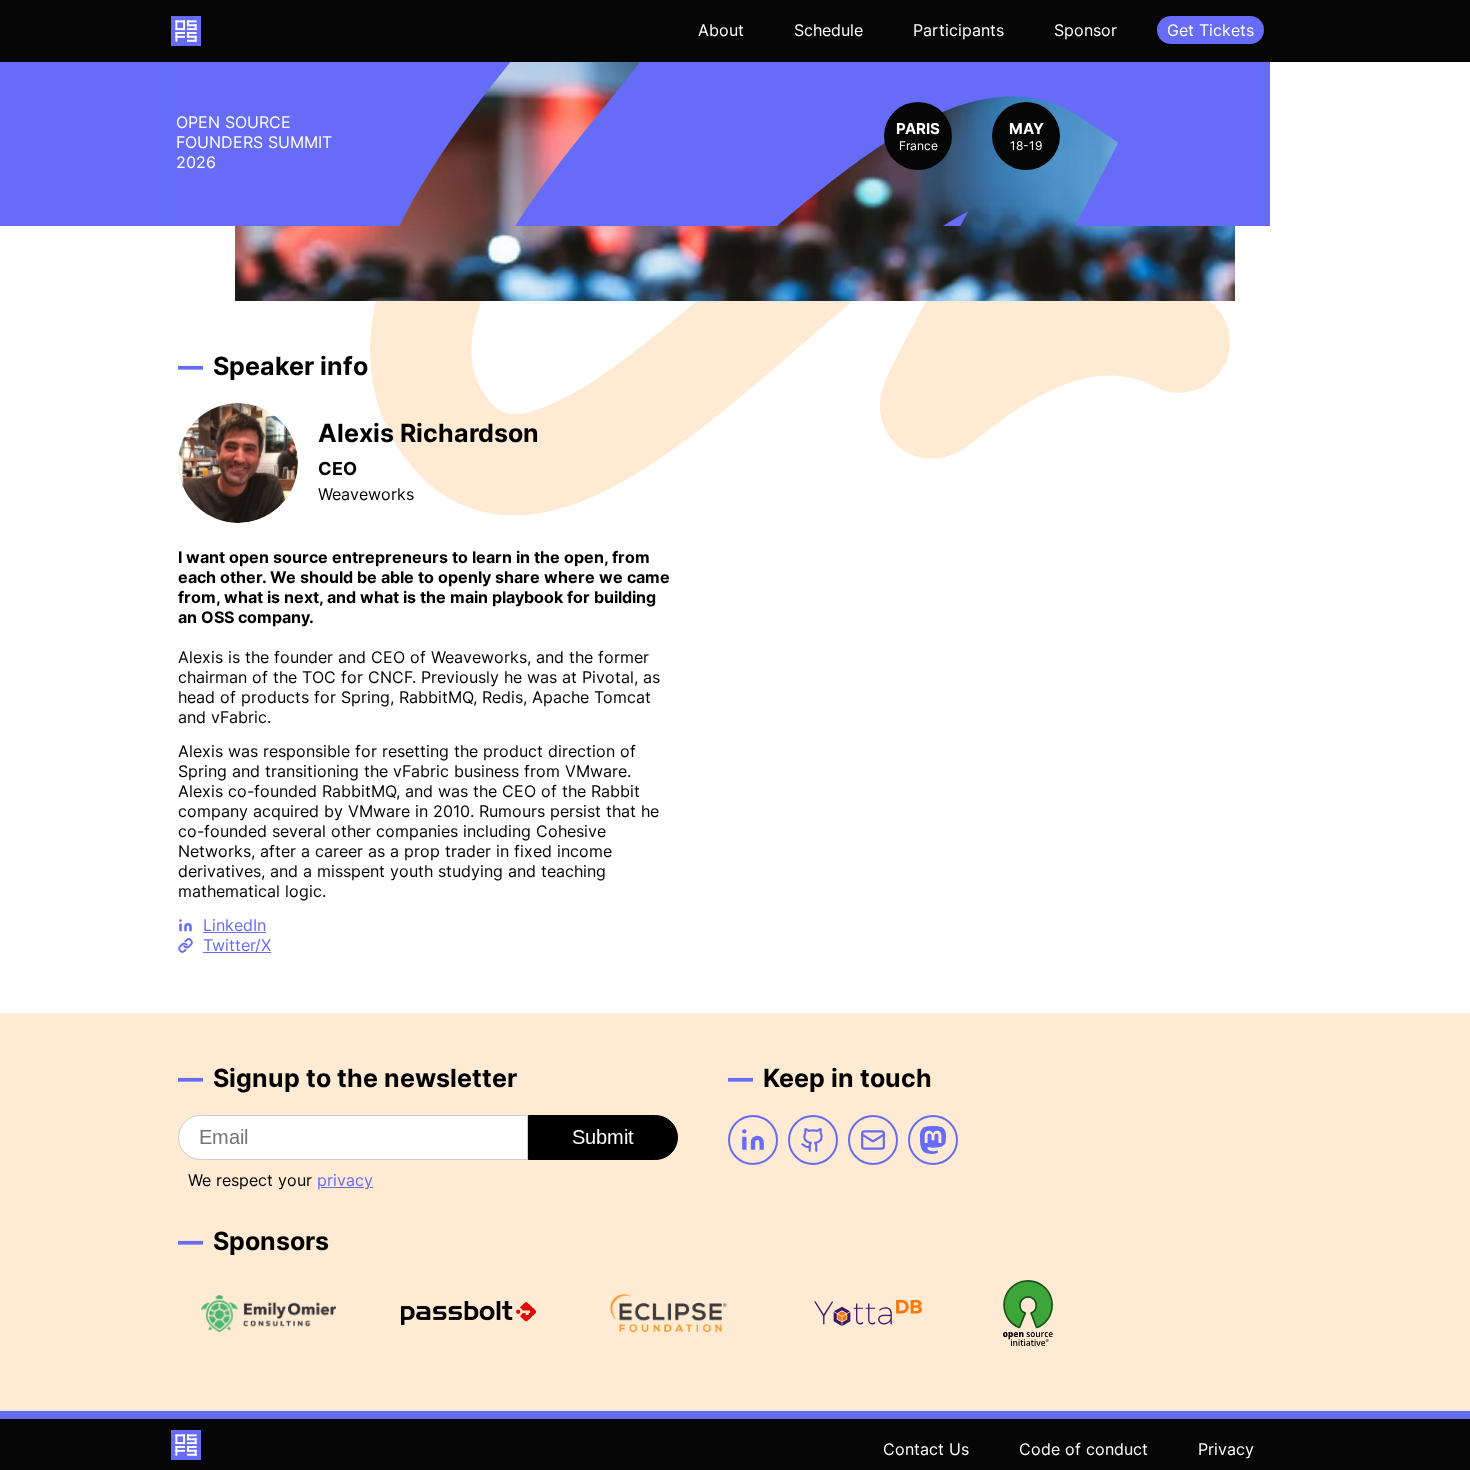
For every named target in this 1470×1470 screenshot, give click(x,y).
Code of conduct (1083, 1449)
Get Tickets (1210, 30)
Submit (603, 1137)
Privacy (1226, 1449)
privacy (345, 1180)
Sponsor (1085, 30)
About (721, 30)
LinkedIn (234, 925)
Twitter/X (237, 945)
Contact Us (926, 1449)
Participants (958, 30)
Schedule (828, 30)
